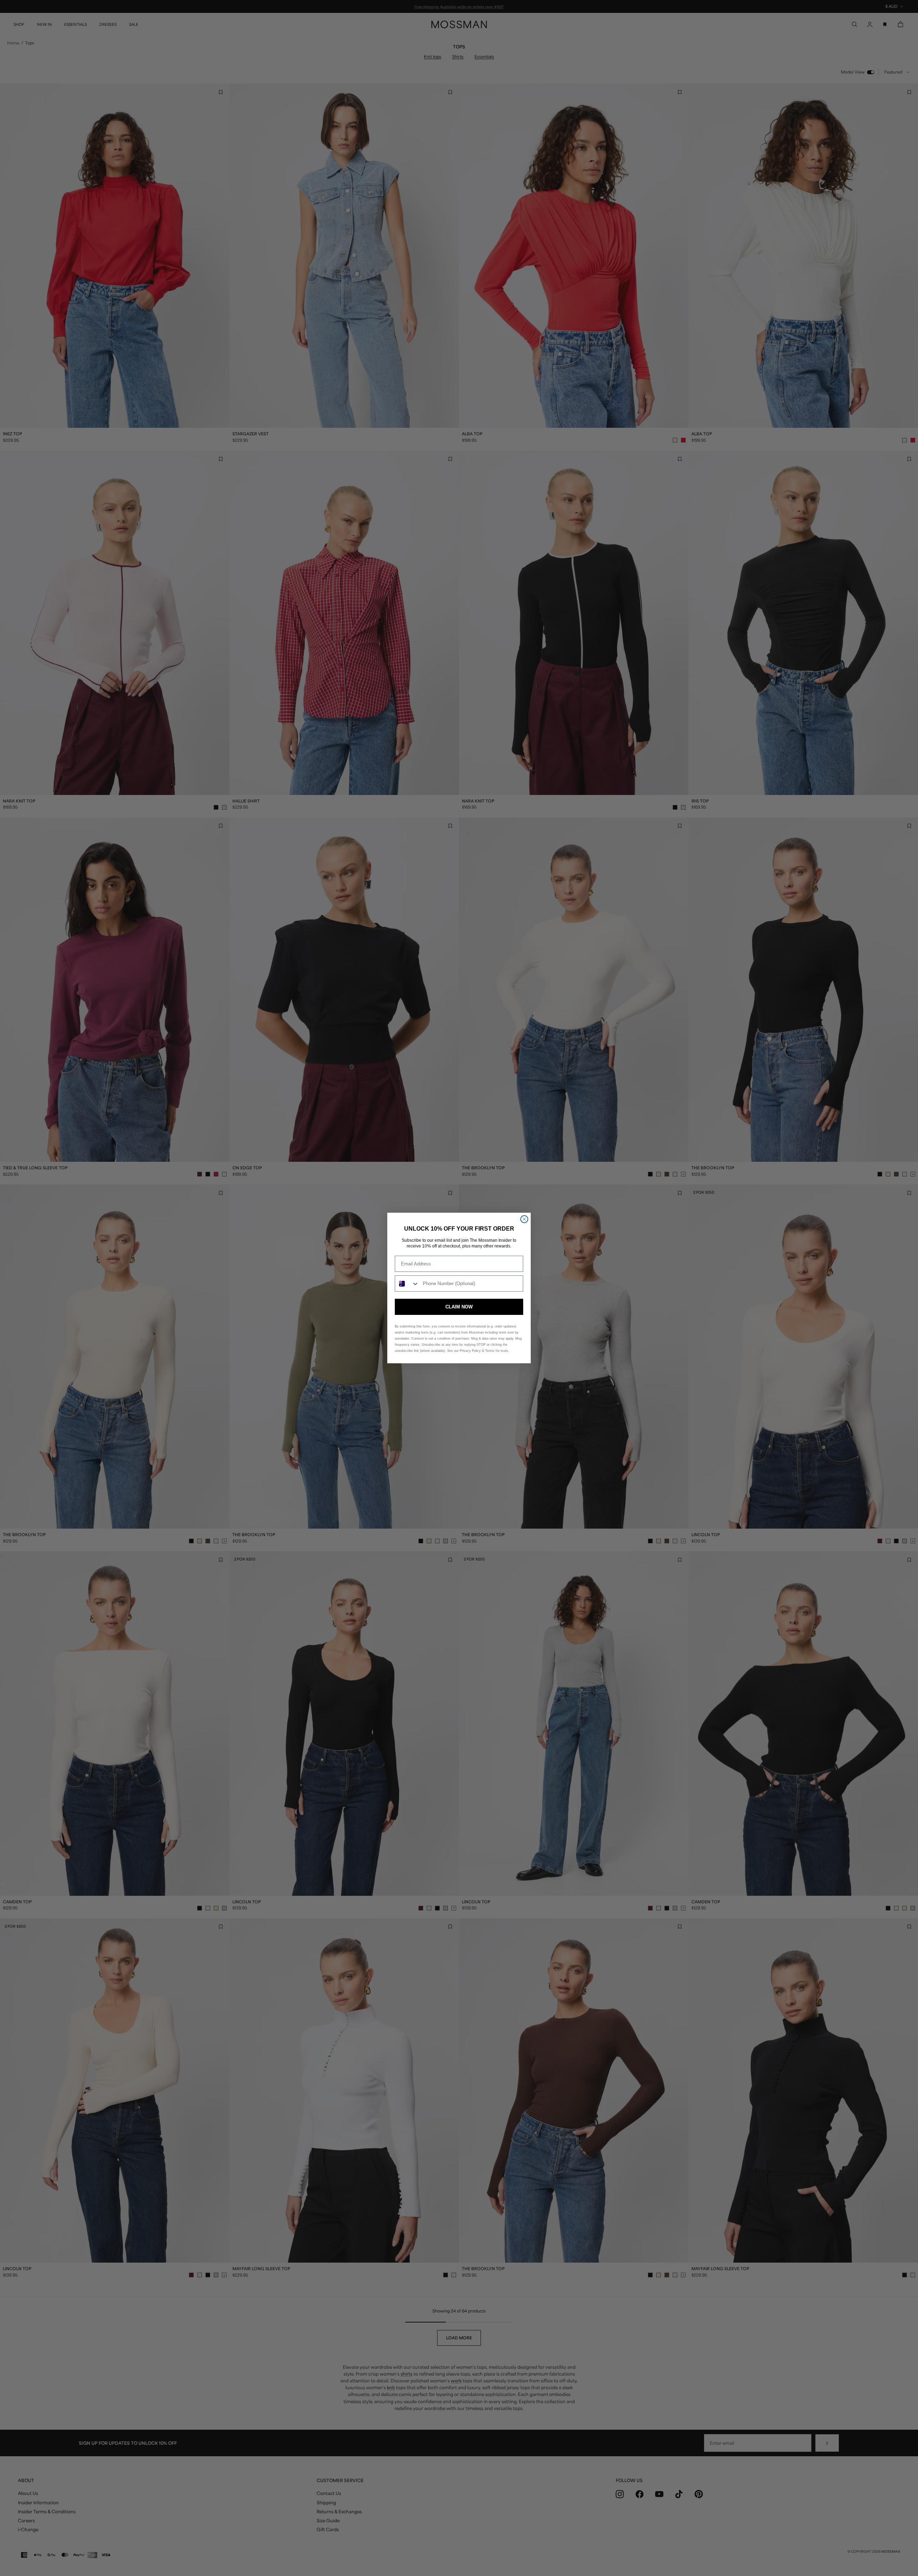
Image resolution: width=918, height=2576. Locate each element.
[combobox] (407, 1284)
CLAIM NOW (459, 1307)
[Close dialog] (524, 1219)
